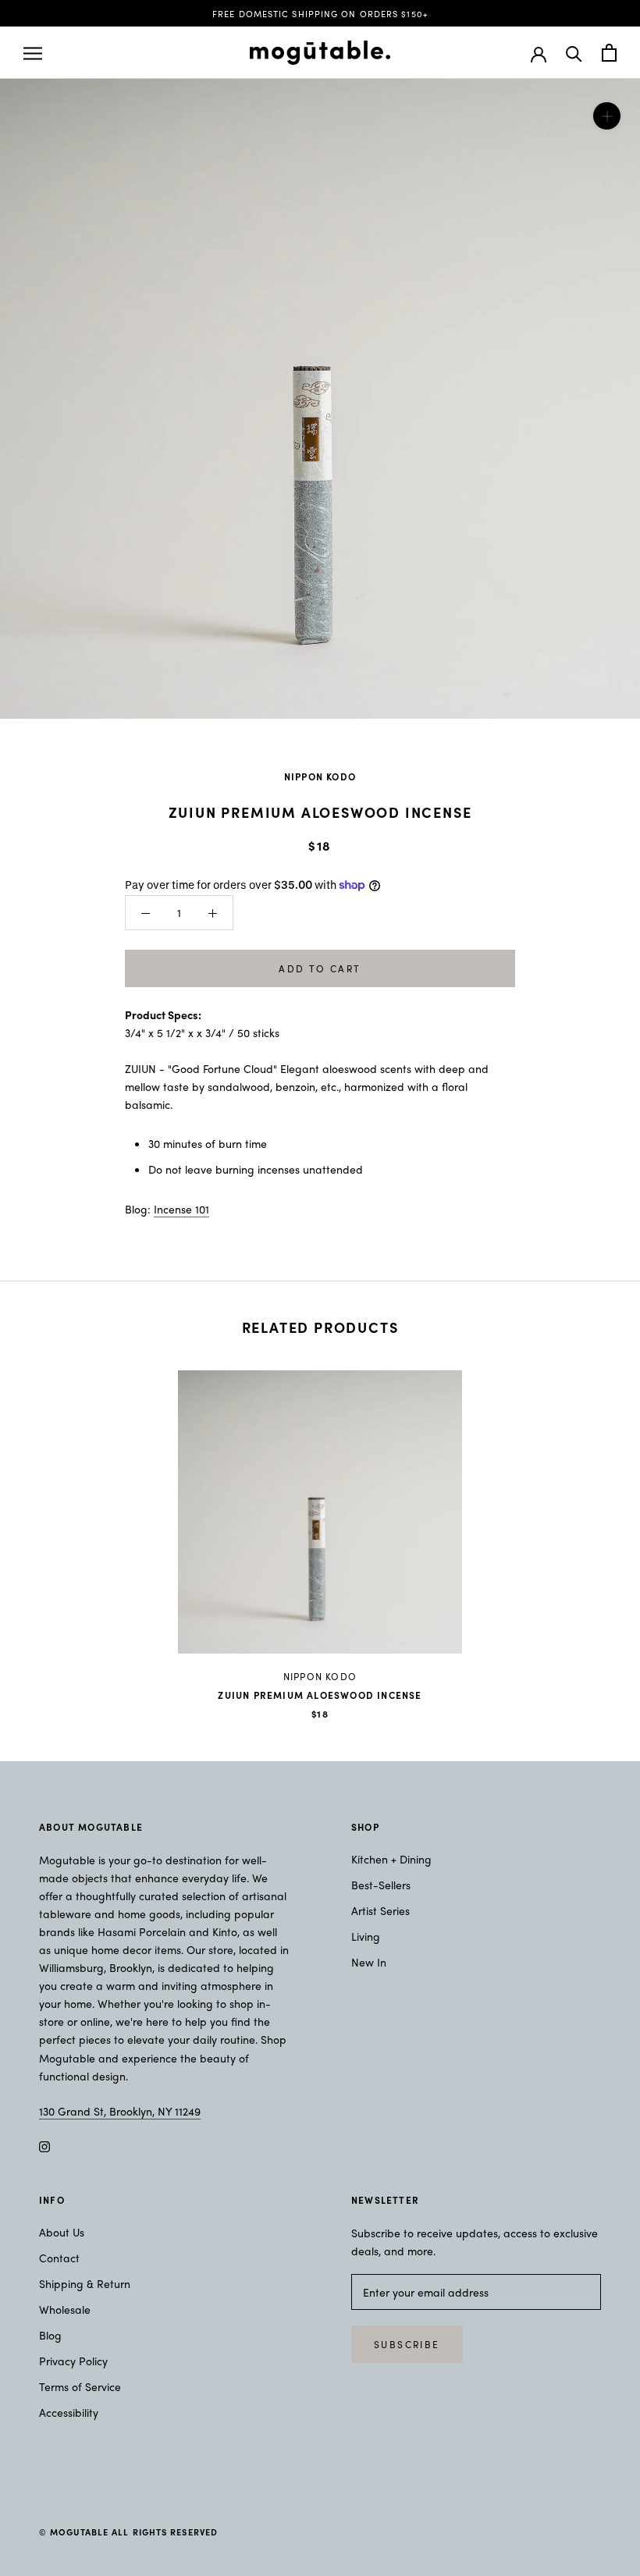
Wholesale (65, 2309)
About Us (62, 2232)
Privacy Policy (73, 2361)
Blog (50, 2335)
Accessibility (69, 2412)
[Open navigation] (33, 53)
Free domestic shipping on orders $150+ (320, 13)
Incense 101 (181, 1209)
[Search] (574, 53)
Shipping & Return (85, 2283)
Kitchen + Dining (391, 1859)
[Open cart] (609, 53)
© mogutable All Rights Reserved (128, 2532)
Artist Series (380, 1910)
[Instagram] (44, 2145)
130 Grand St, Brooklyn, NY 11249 (120, 2111)
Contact (59, 2258)
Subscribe (407, 2344)
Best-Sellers (381, 1885)
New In (369, 1962)
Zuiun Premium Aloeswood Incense (320, 1695)
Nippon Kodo (320, 776)
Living (366, 1936)
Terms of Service (80, 2386)
